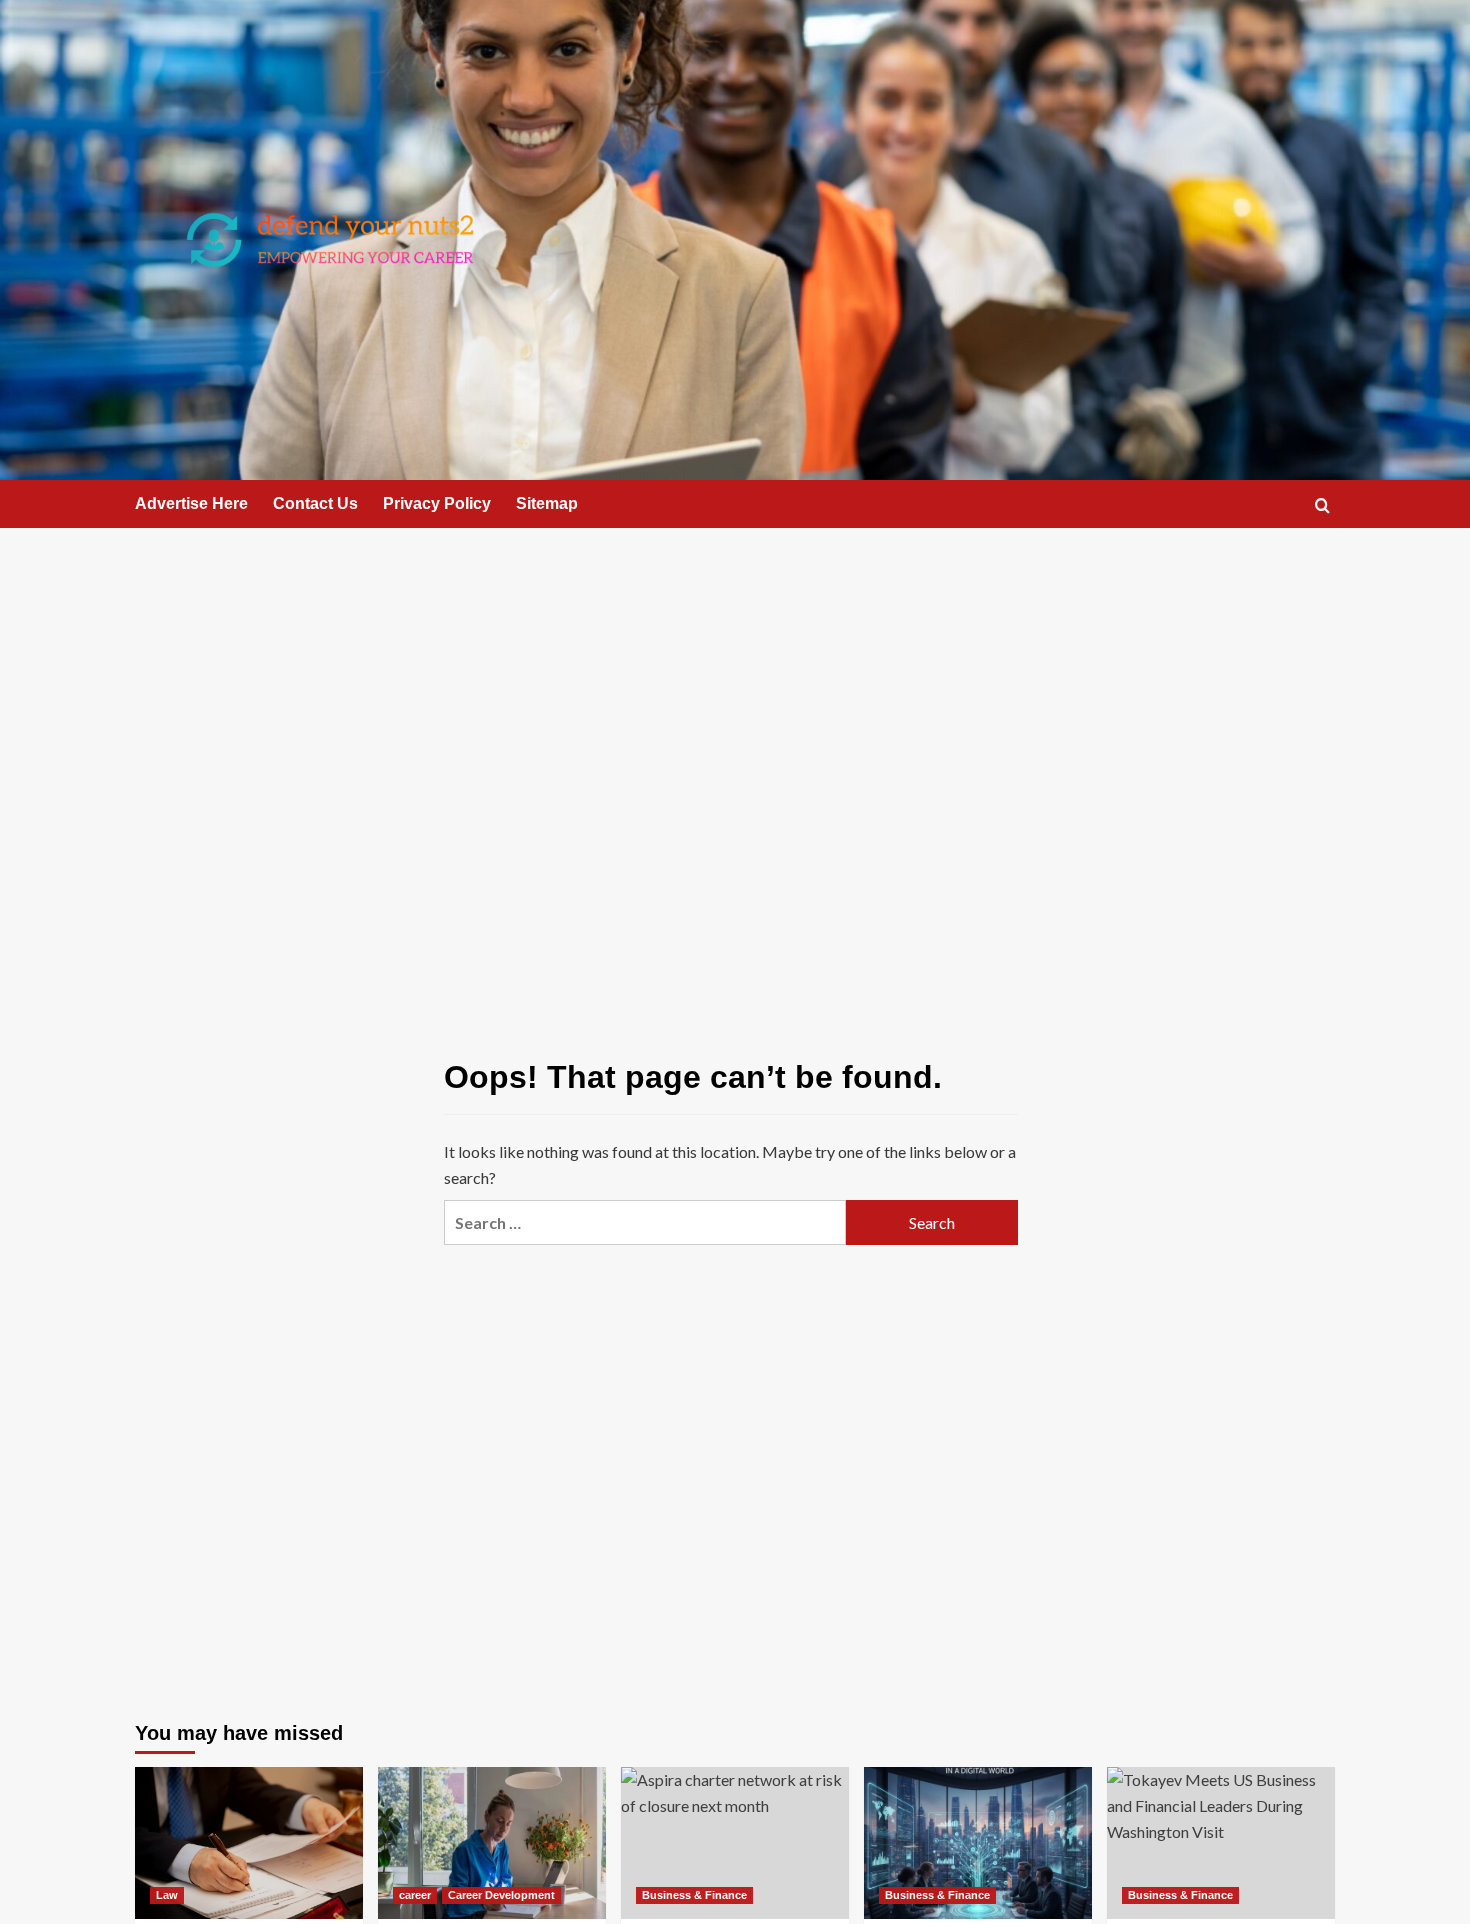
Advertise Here (191, 503)
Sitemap (547, 503)
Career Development (501, 1895)
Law (167, 1895)
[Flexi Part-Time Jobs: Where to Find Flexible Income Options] (492, 1843)
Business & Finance (694, 1895)
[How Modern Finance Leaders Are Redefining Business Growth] (978, 1843)
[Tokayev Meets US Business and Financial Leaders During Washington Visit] (1221, 1843)
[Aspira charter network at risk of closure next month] (735, 1843)
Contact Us (315, 503)
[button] (1322, 505)
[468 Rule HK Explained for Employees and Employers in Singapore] (249, 1843)
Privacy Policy (437, 503)
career (415, 1895)
